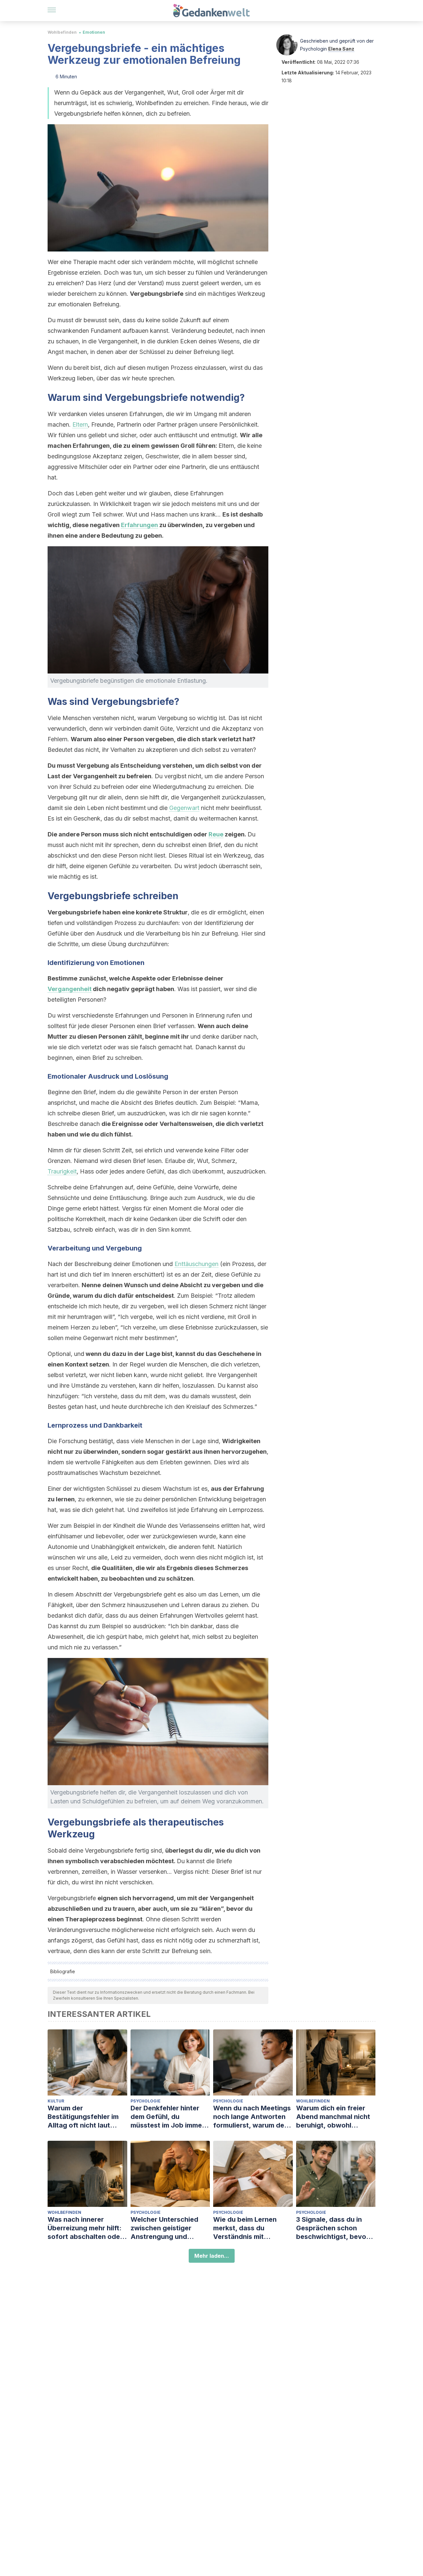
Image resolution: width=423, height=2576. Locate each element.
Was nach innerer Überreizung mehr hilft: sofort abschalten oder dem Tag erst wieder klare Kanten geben (85, 2228)
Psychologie (146, 2101)
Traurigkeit (62, 1171)
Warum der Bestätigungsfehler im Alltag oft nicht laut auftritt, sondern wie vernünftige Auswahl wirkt (83, 2117)
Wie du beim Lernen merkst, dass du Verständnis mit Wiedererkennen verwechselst (245, 2228)
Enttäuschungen (196, 1264)
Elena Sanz (341, 49)
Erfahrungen (139, 525)
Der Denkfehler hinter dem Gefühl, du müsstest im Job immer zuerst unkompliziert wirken (168, 2117)
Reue (216, 834)
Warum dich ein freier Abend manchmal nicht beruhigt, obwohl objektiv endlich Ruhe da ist (336, 2117)
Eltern (80, 424)
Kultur (56, 2101)
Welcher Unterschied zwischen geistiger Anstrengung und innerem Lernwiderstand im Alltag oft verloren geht (170, 2228)
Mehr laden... (212, 2256)
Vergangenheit (70, 989)
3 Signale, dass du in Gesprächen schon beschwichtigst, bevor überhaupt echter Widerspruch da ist (332, 2228)
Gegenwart (184, 808)
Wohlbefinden (62, 32)
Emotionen (94, 32)
